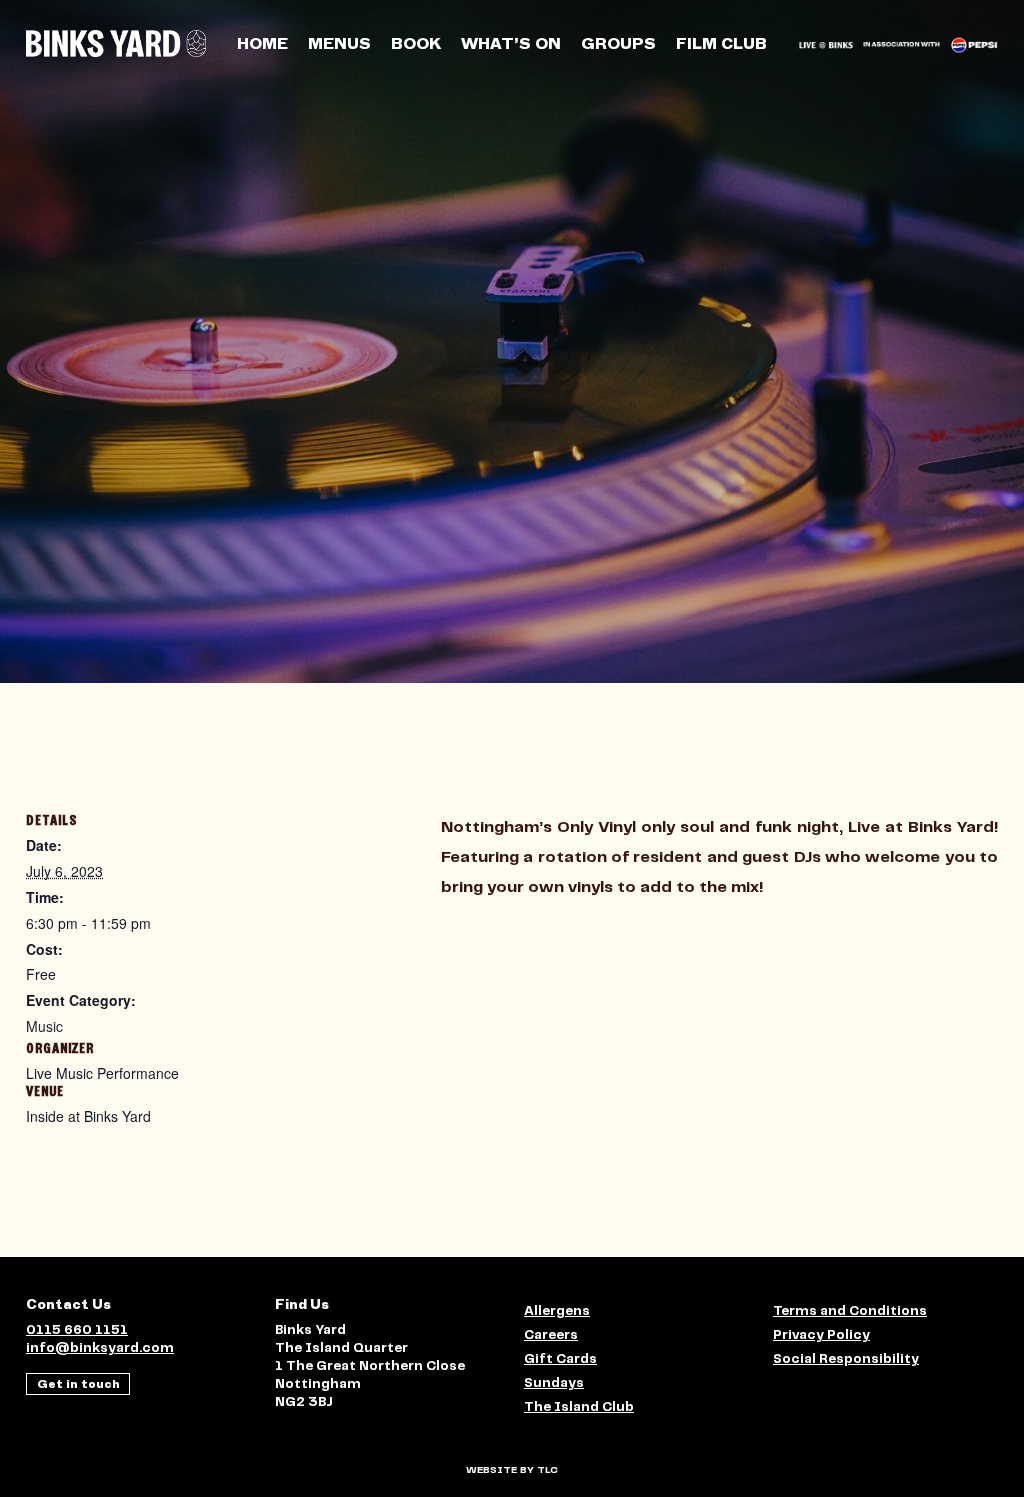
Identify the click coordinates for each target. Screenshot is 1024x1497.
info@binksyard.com (100, 1348)
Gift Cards (560, 1359)
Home (262, 44)
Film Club (721, 44)
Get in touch (78, 1384)
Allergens (557, 1311)
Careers (551, 1335)
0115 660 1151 (77, 1330)
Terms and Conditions (850, 1311)
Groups (618, 44)
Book (416, 44)
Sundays (554, 1383)
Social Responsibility (846, 1359)
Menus (339, 44)
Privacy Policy (821, 1335)
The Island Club (579, 1407)
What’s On (511, 44)
